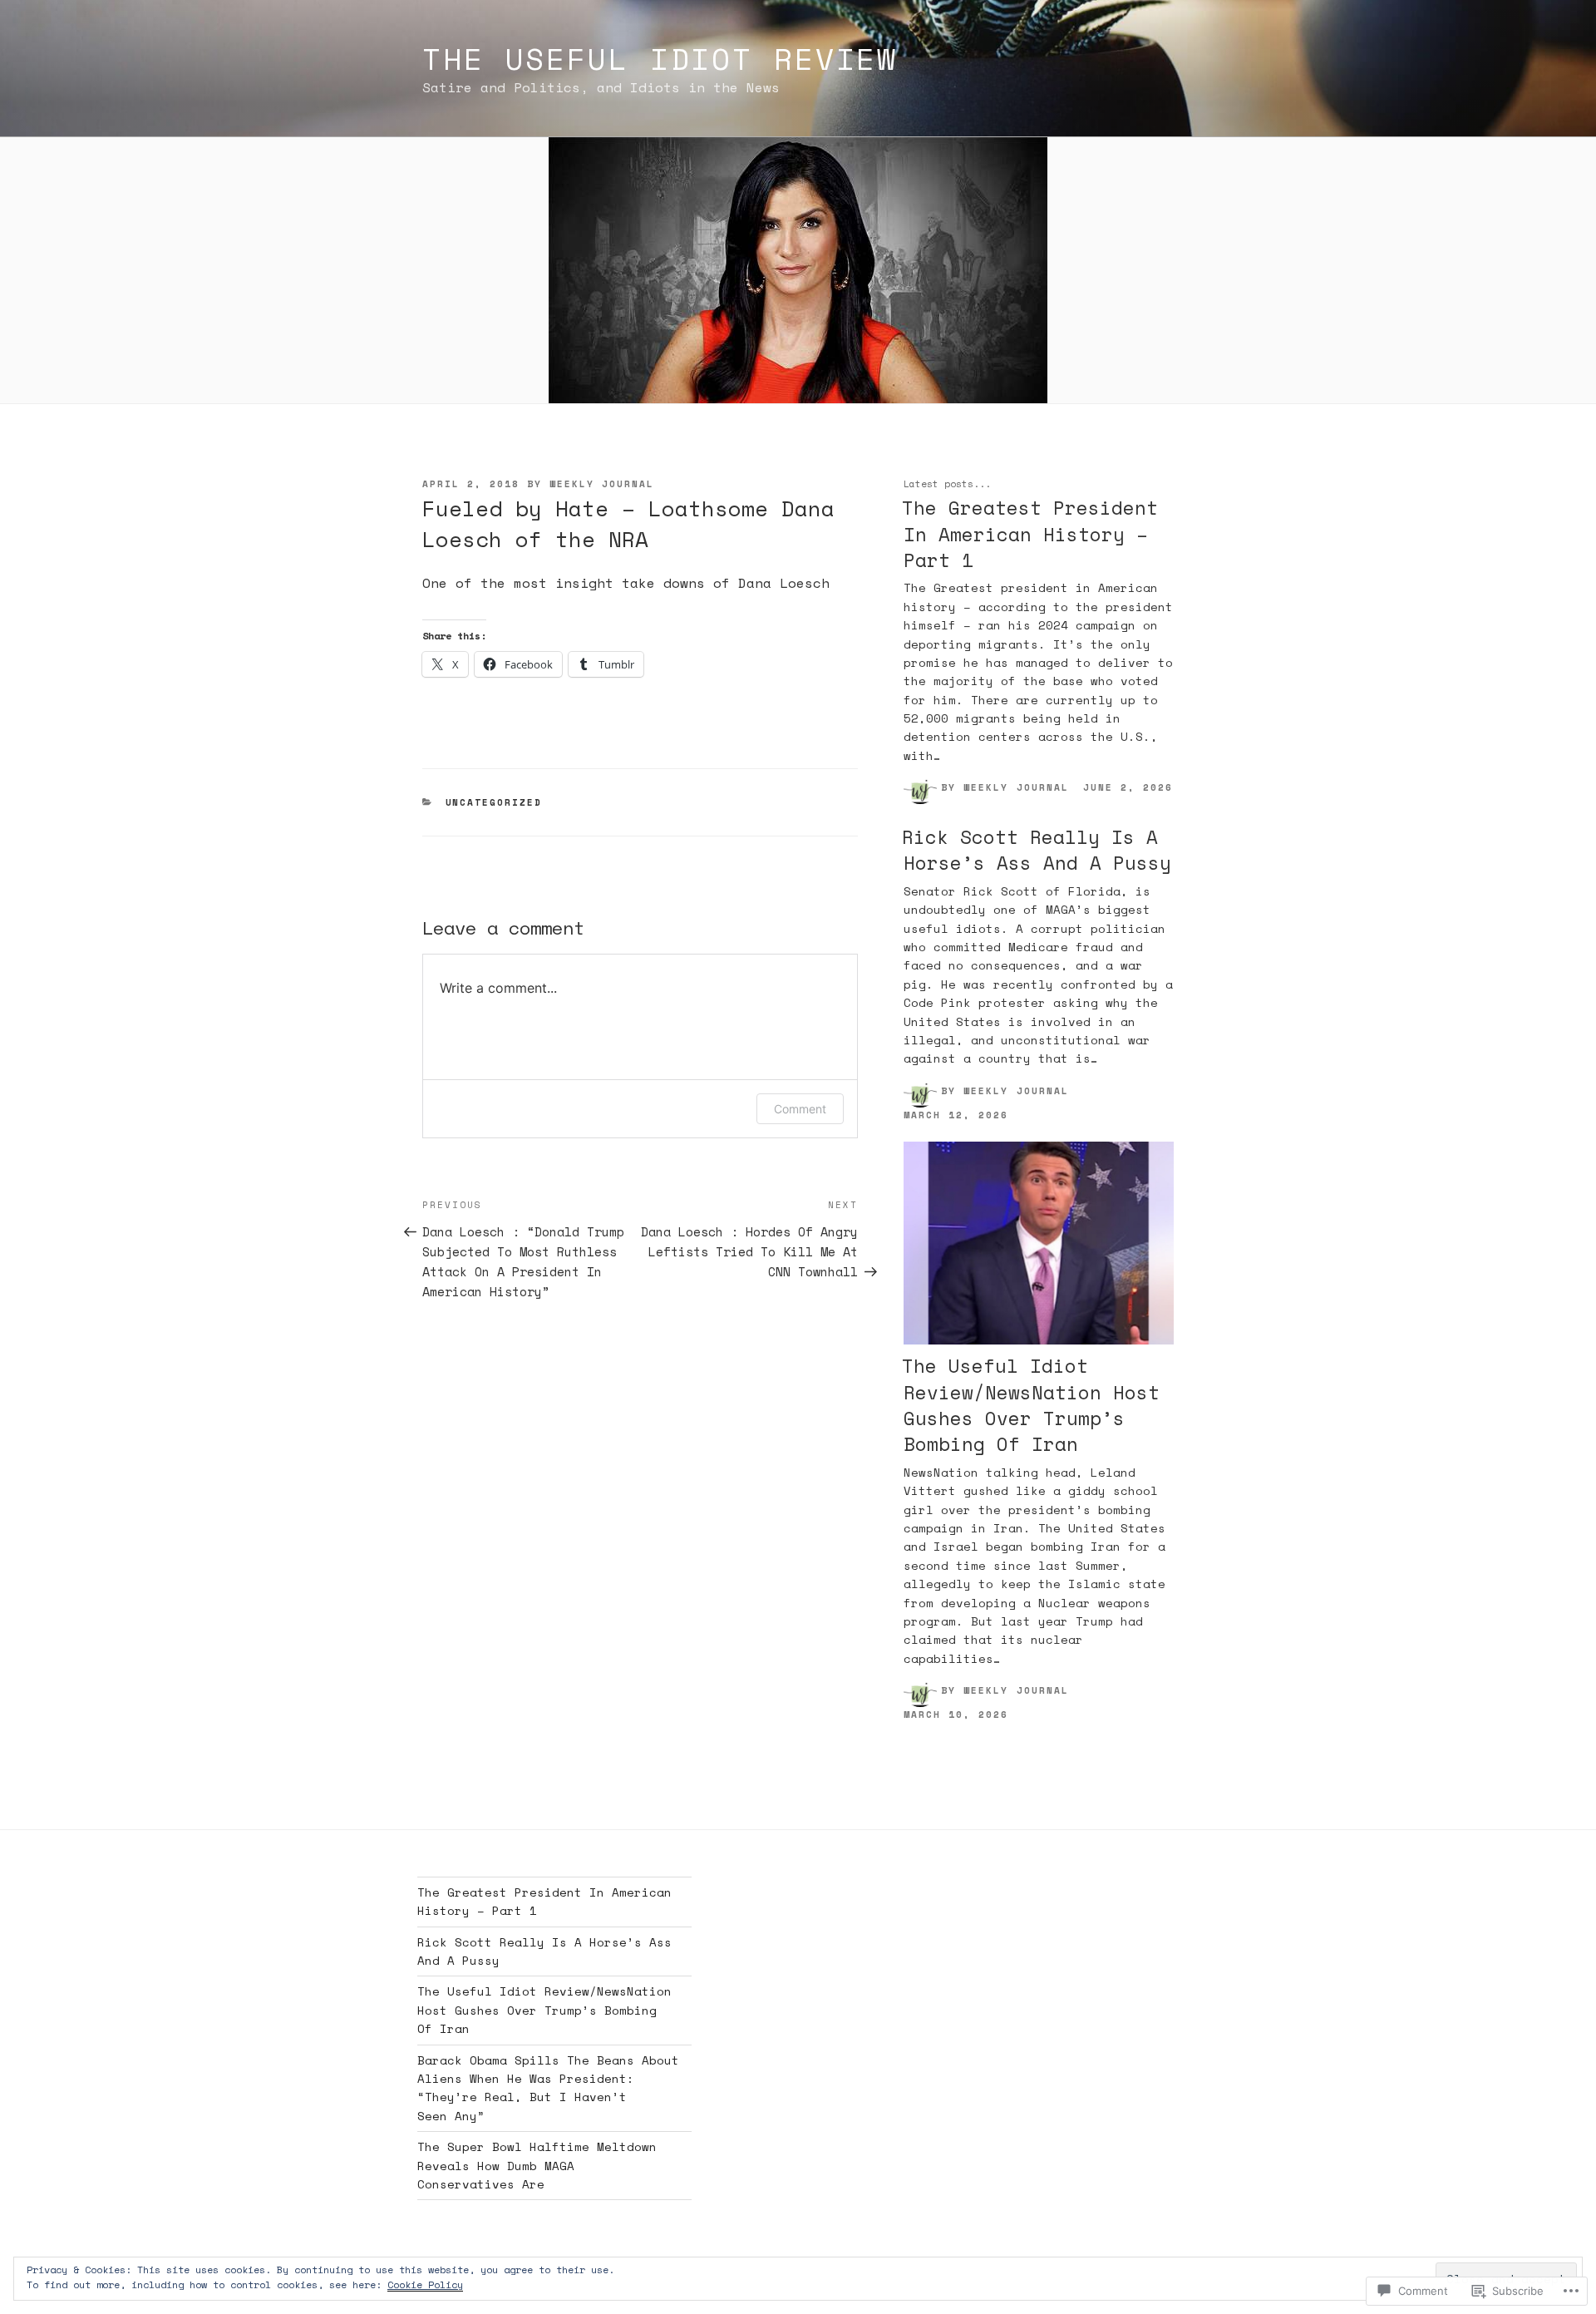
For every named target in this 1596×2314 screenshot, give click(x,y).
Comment (800, 1109)
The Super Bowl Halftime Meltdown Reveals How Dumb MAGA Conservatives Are (537, 2165)
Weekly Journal (602, 484)
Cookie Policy (425, 2284)
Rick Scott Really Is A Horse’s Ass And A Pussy (1037, 850)
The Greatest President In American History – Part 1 (1030, 534)
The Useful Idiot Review (660, 59)
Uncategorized (494, 802)
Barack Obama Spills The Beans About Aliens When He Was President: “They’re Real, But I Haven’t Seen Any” (548, 2088)
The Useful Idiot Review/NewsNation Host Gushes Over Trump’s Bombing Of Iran (1031, 1405)
